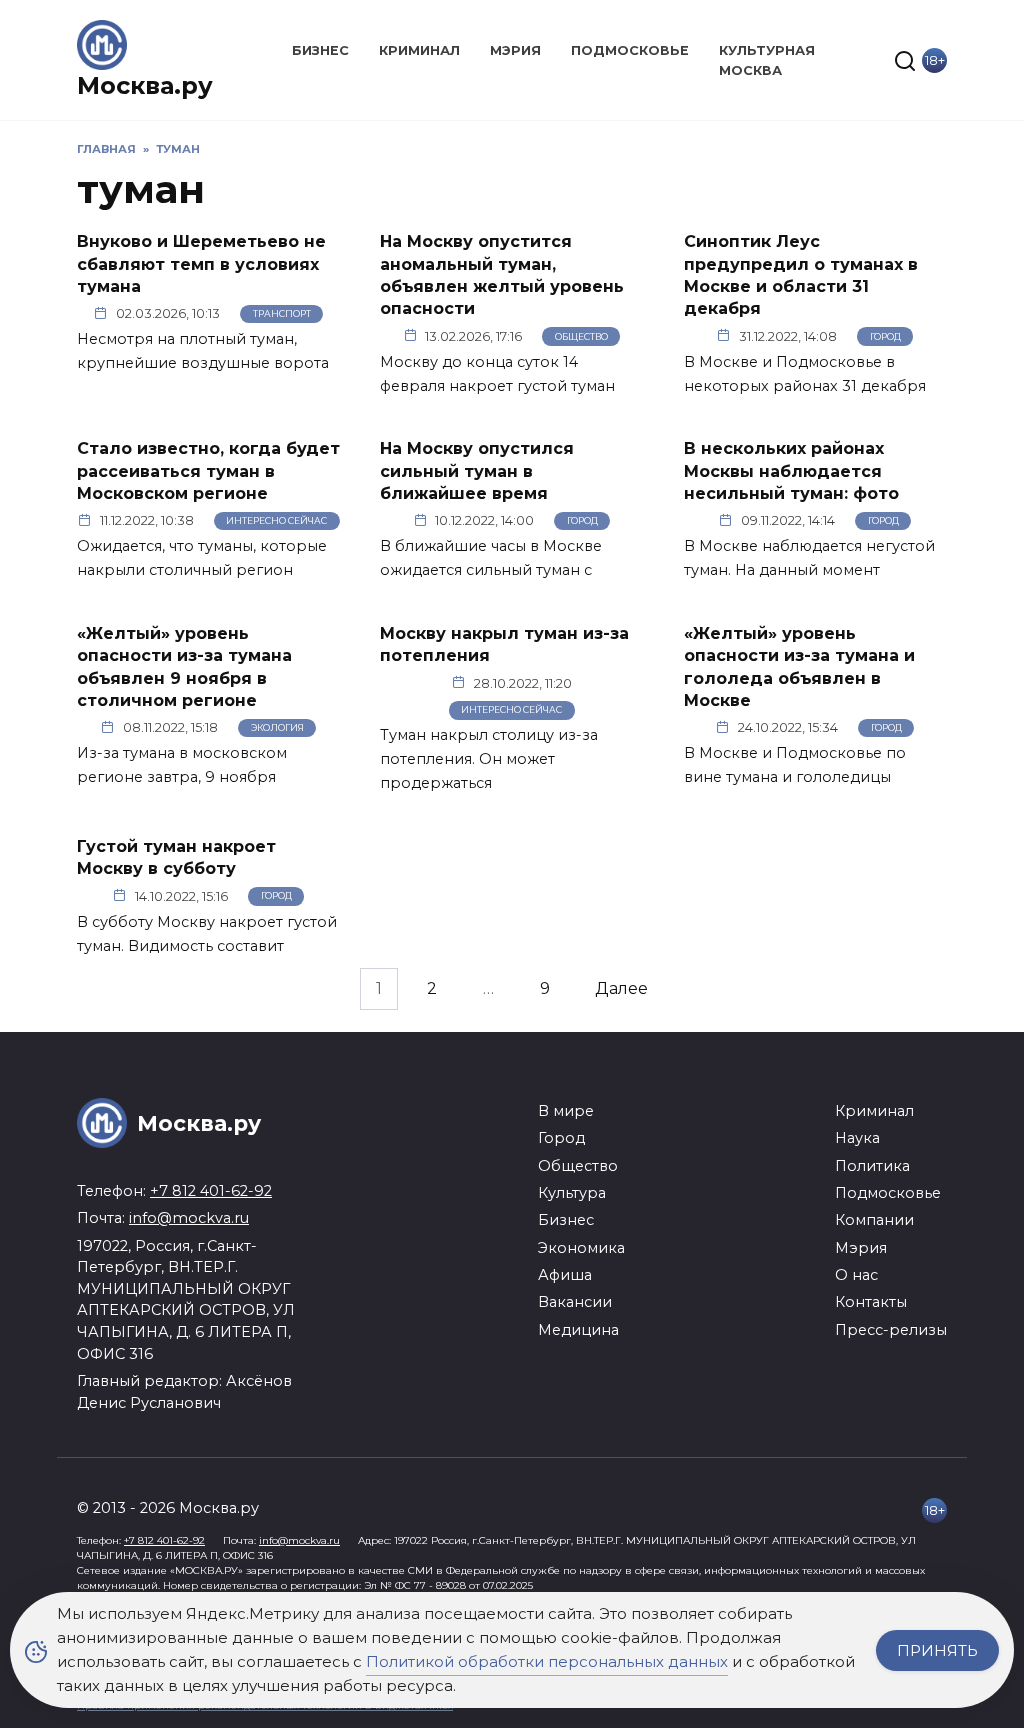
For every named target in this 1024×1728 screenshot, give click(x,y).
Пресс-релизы (891, 1330)
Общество (581, 336)
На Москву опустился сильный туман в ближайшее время (477, 471)
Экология (277, 727)
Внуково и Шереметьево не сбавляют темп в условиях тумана (201, 264)
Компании (874, 1220)
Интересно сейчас (276, 520)
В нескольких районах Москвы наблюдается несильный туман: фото (791, 471)
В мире (566, 1111)
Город (885, 336)
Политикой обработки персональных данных (547, 1661)
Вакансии (575, 1302)
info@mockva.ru (189, 1218)
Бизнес (320, 50)
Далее (621, 989)
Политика (872, 1166)
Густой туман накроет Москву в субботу (176, 856)
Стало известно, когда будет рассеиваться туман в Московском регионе (208, 471)
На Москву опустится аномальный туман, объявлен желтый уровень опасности (502, 275)
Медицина (578, 1330)
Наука (857, 1138)
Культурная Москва (767, 60)
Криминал (419, 50)
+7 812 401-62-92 (211, 1191)
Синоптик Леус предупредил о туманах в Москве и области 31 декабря (801, 275)
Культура (572, 1193)
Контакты (871, 1302)
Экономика (581, 1248)
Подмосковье (630, 50)
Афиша (565, 1275)
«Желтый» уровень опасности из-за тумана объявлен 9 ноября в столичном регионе (184, 666)
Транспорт (282, 313)
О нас (856, 1275)
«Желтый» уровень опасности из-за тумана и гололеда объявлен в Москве (799, 666)
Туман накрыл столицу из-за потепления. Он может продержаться (489, 759)
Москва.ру (145, 85)
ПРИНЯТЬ (937, 1650)
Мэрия (515, 50)
